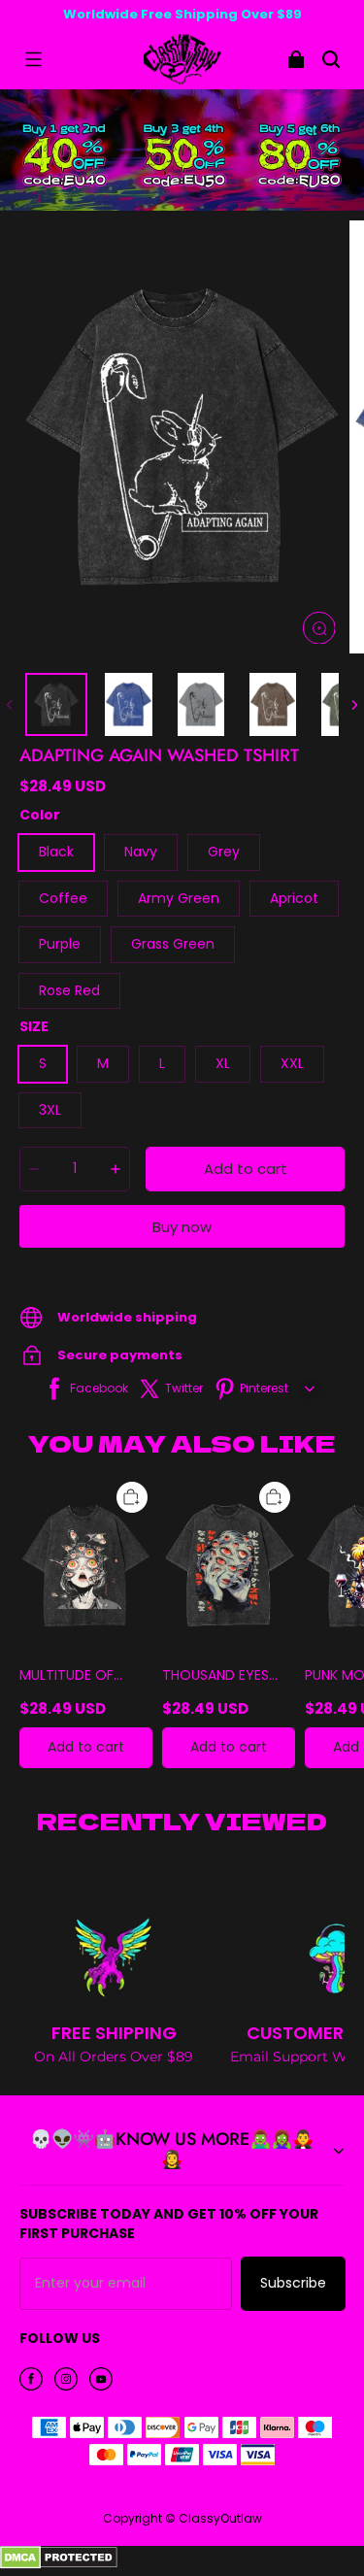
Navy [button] (141, 852)
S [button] (43, 1063)
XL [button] (223, 1063)
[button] (33, 59)
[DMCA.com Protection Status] (59, 2564)
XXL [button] (292, 1063)
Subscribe (293, 2283)
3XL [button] (50, 1110)
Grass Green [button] (173, 944)
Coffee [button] (63, 898)
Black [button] (56, 852)
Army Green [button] (179, 898)
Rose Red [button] (69, 990)
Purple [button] (60, 944)
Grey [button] (224, 852)
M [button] (103, 1063)
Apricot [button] (294, 898)
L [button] (162, 1063)
